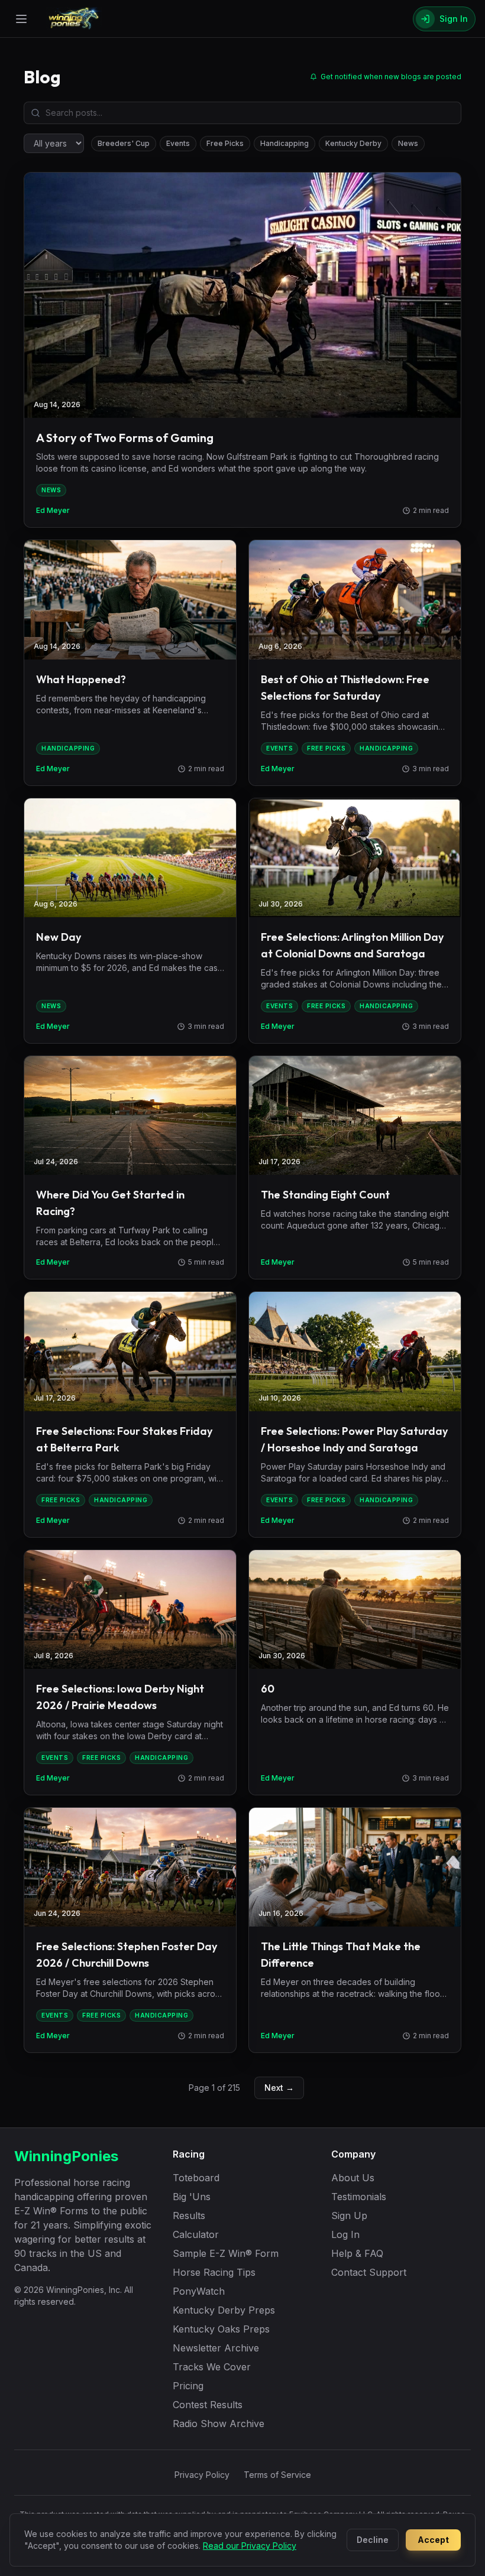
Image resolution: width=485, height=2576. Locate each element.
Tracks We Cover (212, 2367)
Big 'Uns (192, 2197)
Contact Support (369, 2272)
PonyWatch (199, 2291)
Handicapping (284, 143)
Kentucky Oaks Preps (221, 2329)
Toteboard (196, 2178)
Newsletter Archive (216, 2348)
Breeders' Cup (124, 143)
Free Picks (225, 143)
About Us (353, 2178)
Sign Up (349, 2216)
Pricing (188, 2386)
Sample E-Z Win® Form (226, 2253)
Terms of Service (277, 2475)
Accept (433, 2540)
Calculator (196, 2234)
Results (189, 2216)
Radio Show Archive (219, 2424)
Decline (373, 2540)
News (408, 143)
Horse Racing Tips (214, 2272)
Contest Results (208, 2405)
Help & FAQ (357, 2253)
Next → (279, 2088)
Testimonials (359, 2197)
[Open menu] (21, 19)
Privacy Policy (202, 2475)
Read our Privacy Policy (250, 2546)
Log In (345, 2234)
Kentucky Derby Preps (224, 2310)
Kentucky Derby (353, 143)
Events (178, 143)
